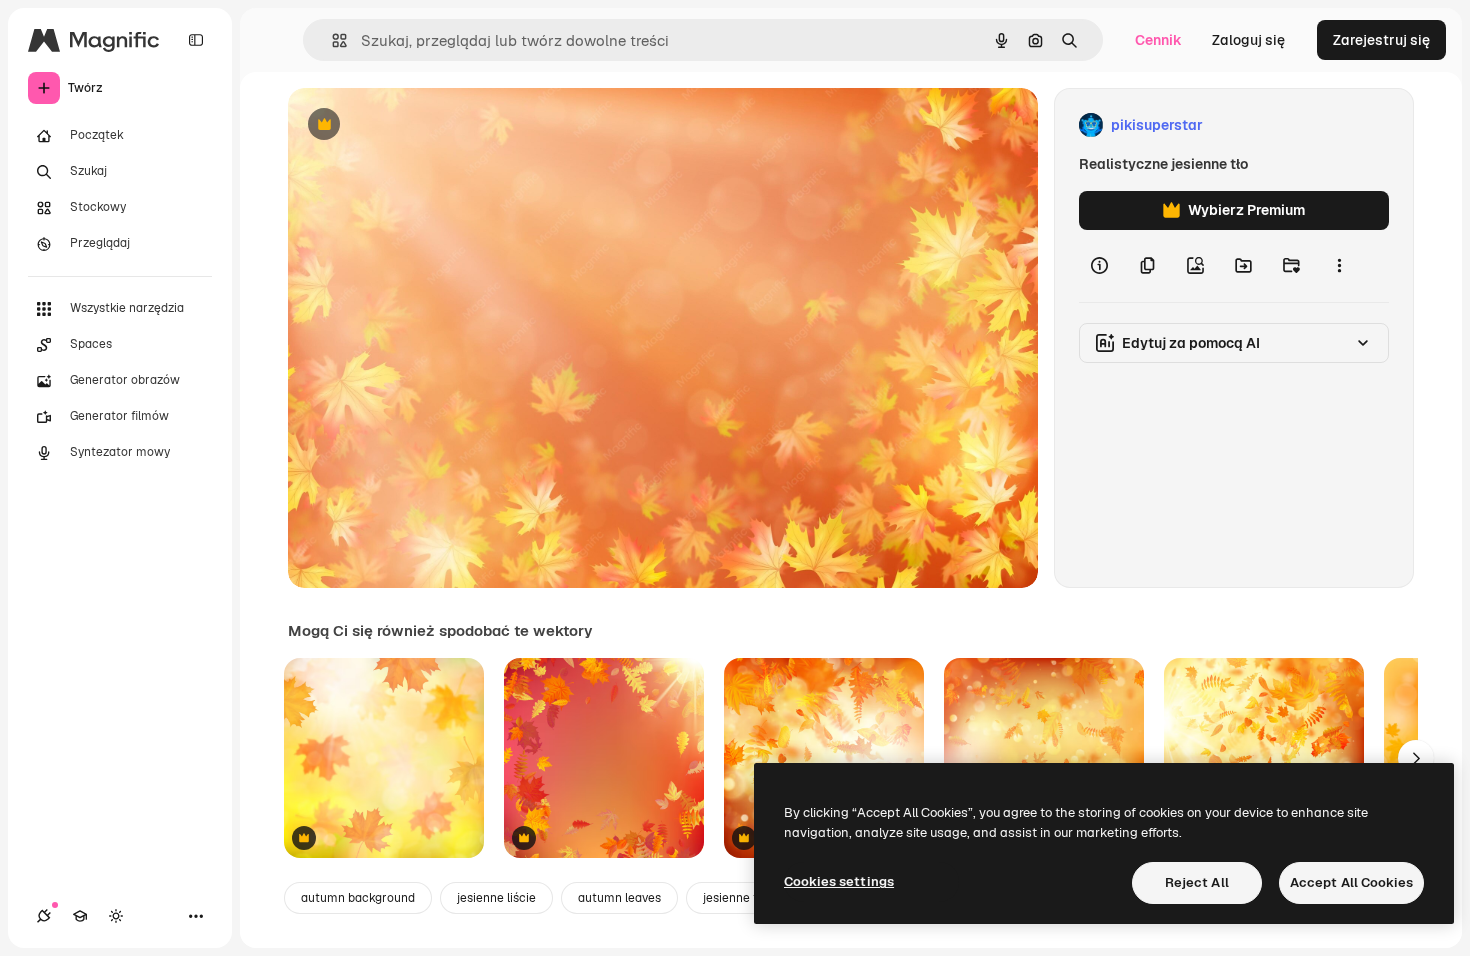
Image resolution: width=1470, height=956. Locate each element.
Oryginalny (426, 125)
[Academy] (80, 916)
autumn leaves (619, 898)
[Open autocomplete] (331, 40)
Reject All (1197, 882)
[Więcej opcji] (1339, 266)
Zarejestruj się (1381, 40)
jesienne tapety (746, 898)
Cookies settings (839, 881)
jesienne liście (496, 898)
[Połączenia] (44, 916)
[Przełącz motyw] (116, 916)
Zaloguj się (1248, 40)
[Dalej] (1416, 758)
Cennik (1158, 40)
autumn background (358, 898)
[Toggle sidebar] (196, 40)
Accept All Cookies (1351, 882)
